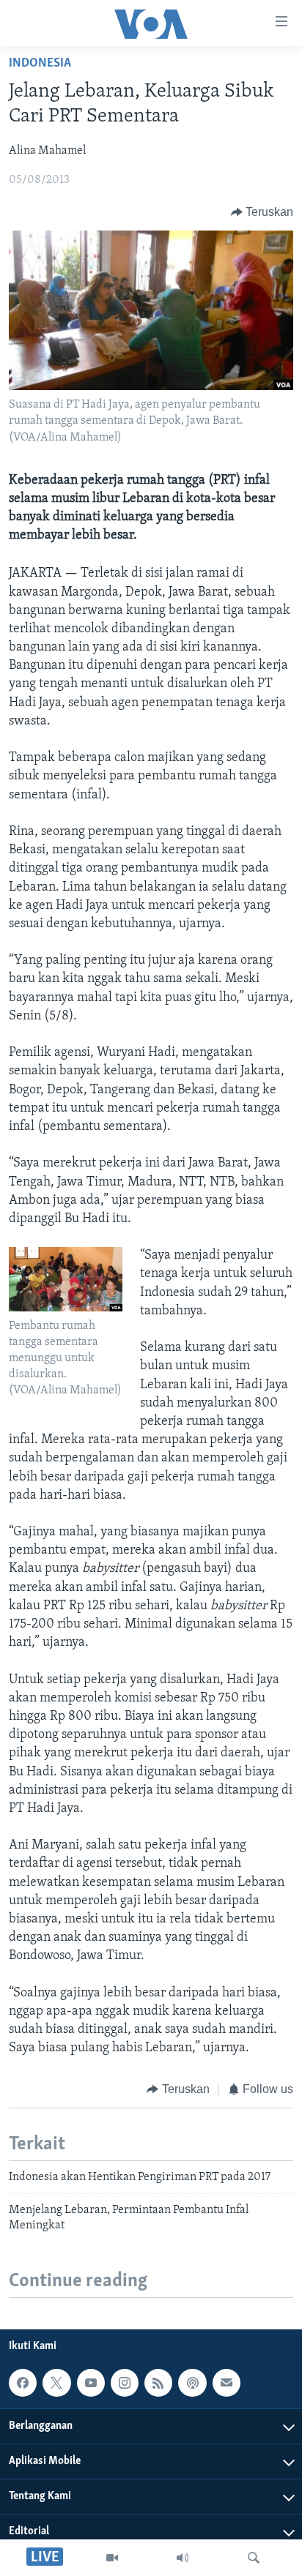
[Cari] (254, 2558)
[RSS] (158, 2383)
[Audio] (183, 2558)
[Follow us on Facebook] (23, 2383)
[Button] (262, 212)
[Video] (112, 2558)
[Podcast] (192, 2383)
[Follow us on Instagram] (125, 2383)
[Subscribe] (226, 2383)
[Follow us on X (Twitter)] (56, 2383)
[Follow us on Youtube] (91, 2383)
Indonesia (40, 64)
